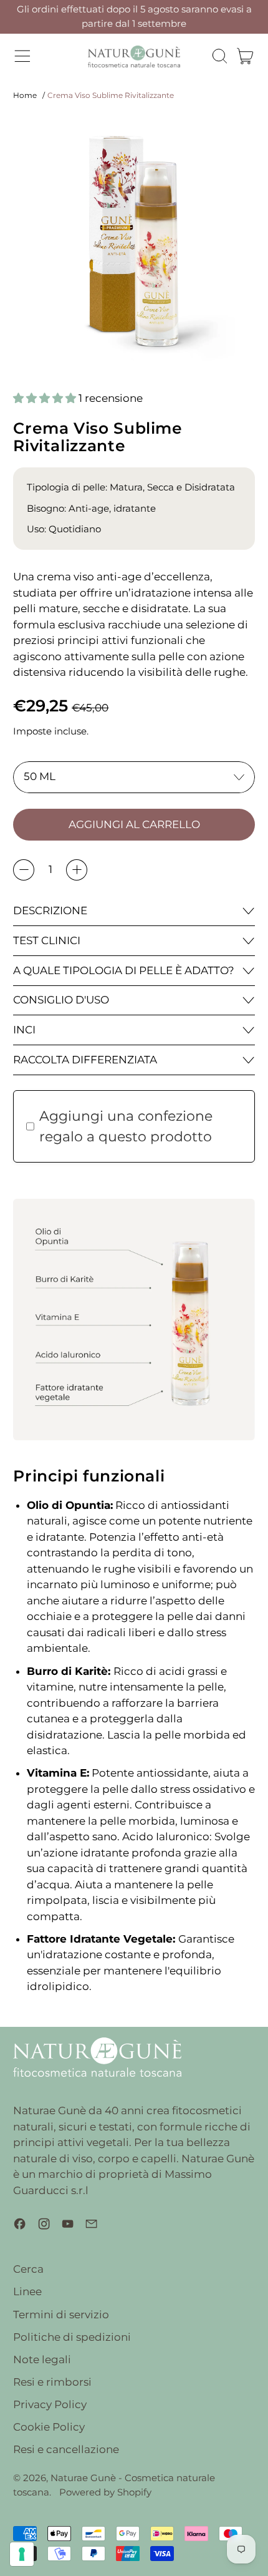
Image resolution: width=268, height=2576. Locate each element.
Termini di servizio (61, 2315)
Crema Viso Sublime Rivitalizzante (111, 95)
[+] (77, 870)
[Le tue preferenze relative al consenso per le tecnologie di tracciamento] (22, 2554)
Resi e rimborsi (52, 2382)
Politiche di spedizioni (72, 2337)
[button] (219, 56)
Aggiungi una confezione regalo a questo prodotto (126, 1126)
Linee (27, 2291)
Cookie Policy (49, 2427)
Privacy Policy (50, 2404)
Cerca (28, 2269)
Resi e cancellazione (66, 2449)
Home (25, 95)
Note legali (42, 2359)
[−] (24, 870)
